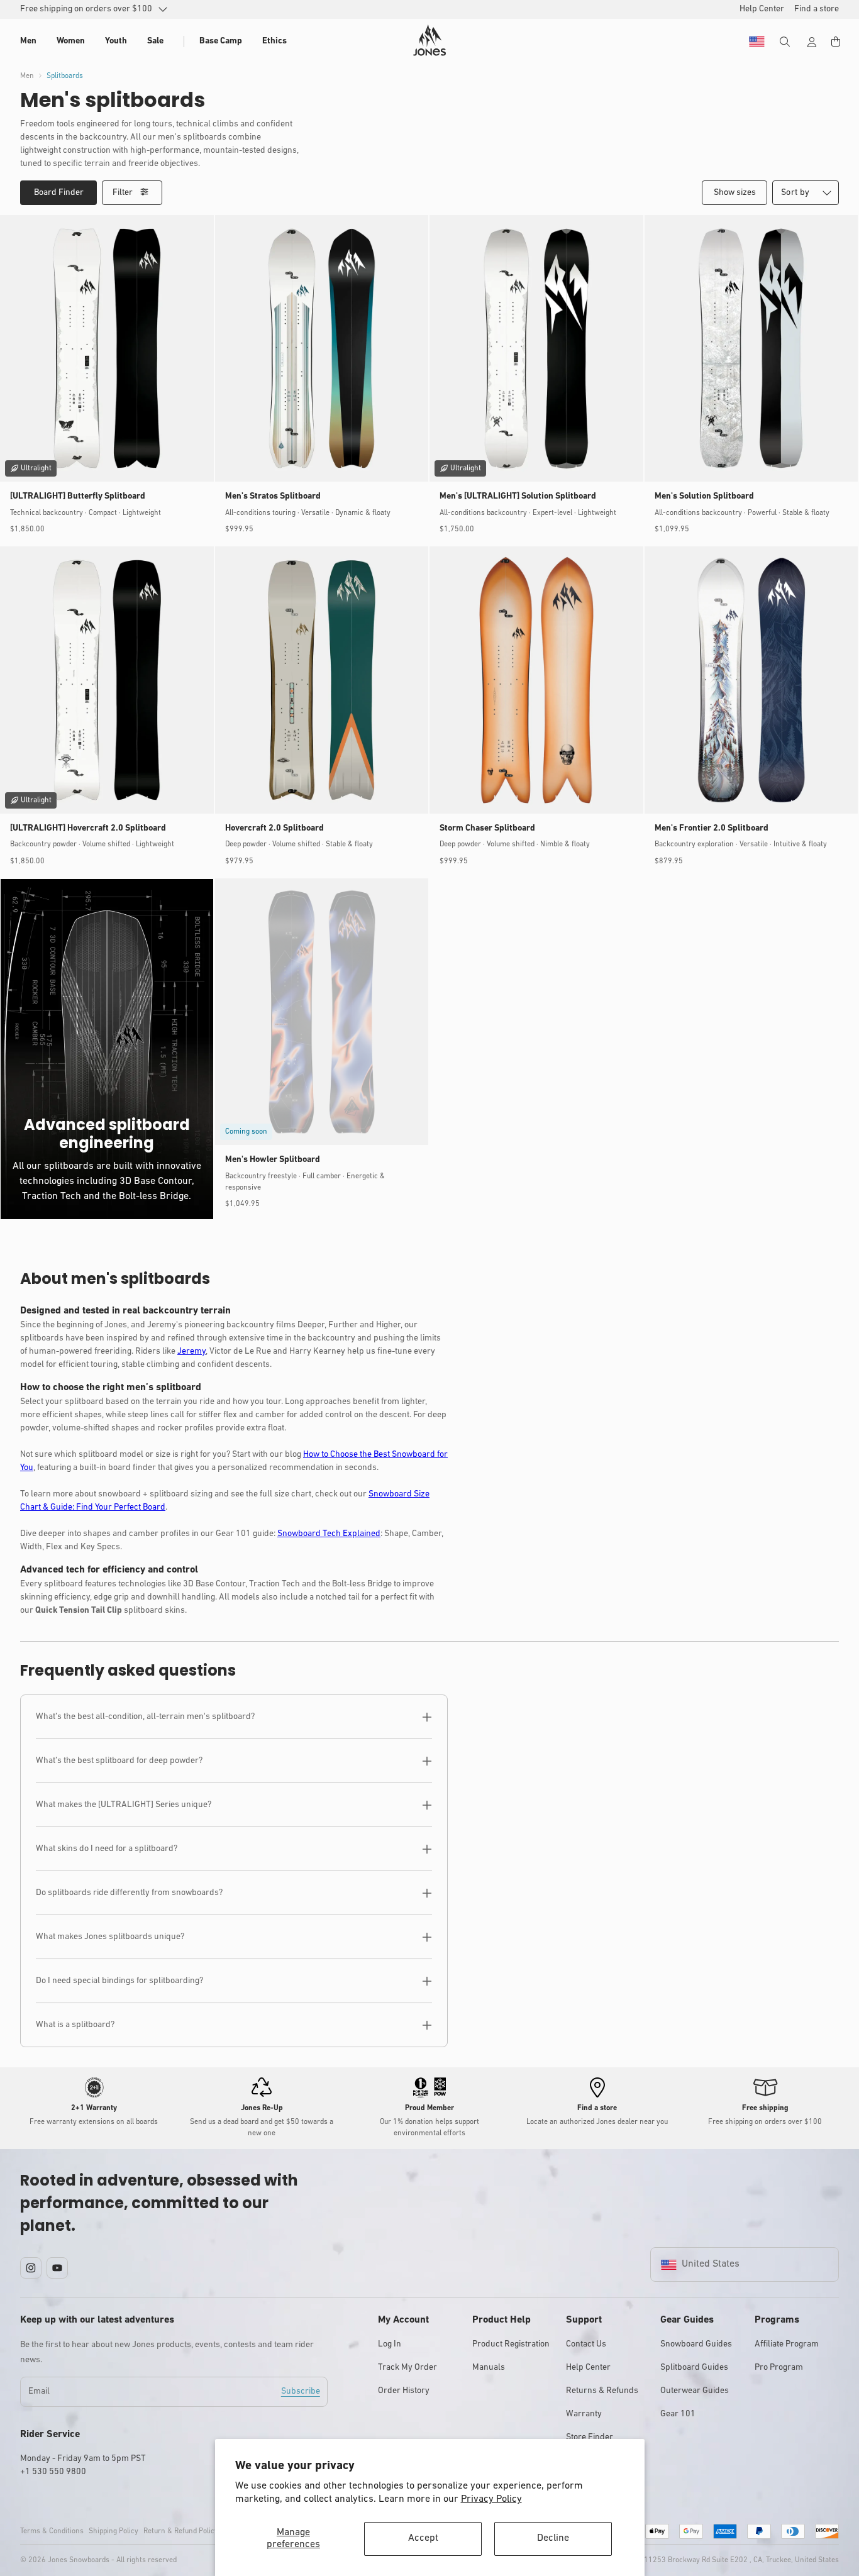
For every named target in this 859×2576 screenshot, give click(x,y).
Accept (423, 2538)
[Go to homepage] (429, 40)
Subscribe (301, 2391)
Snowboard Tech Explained (329, 1534)
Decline (553, 2538)
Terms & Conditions (52, 2531)
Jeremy (191, 1352)
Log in (390, 2344)
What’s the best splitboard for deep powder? (119, 1761)
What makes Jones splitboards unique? (110, 1937)
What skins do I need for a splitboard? (107, 1849)
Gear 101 (678, 2414)
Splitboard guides (694, 2368)
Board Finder (59, 193)
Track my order (407, 2368)
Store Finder (590, 2437)
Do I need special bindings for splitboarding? (119, 1981)
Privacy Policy (491, 2499)
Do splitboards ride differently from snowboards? (129, 1893)
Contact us (586, 2344)
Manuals (489, 2368)
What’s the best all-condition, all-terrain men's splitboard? (145, 1717)
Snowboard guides (696, 2344)
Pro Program (779, 2368)
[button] (28, 41)
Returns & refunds (602, 2391)
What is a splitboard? (75, 2025)
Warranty (584, 2414)
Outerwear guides (695, 2391)
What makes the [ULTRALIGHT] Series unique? (124, 1805)
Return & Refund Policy (181, 2531)
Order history (404, 2391)
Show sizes (735, 193)
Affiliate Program (787, 2344)
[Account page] (812, 42)
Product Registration (511, 2344)
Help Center (588, 2368)
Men (27, 76)
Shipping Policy (114, 2531)
